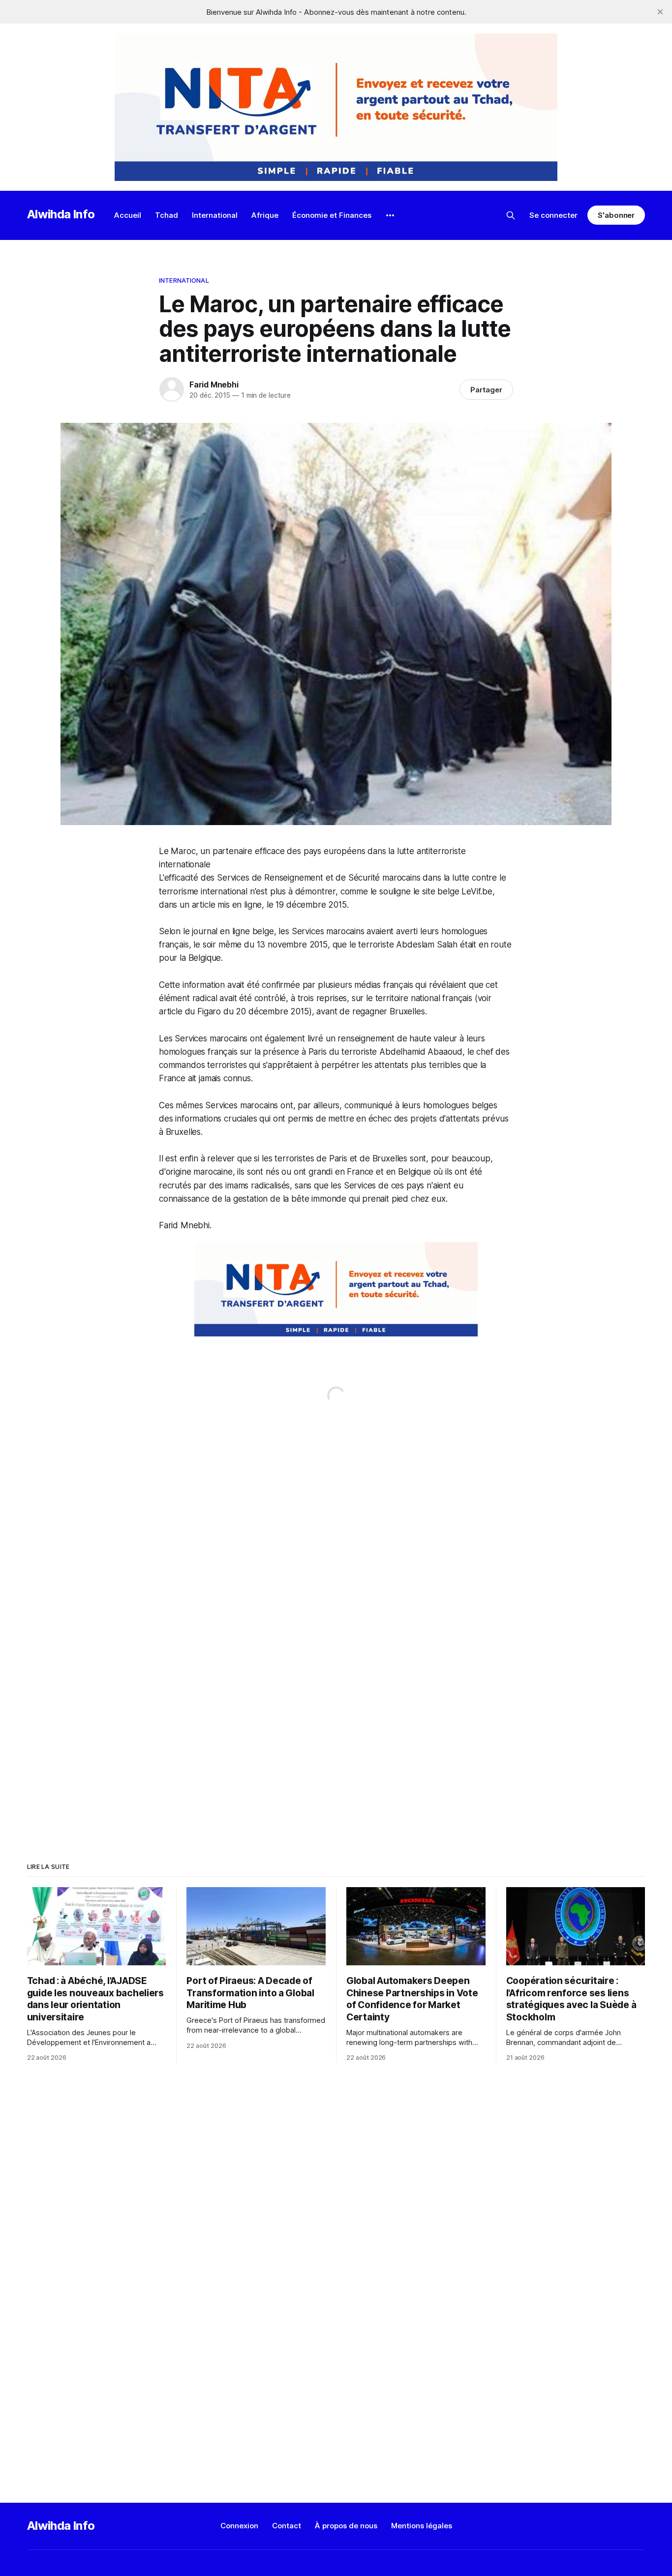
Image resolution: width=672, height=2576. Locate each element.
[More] (390, 215)
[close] (660, 12)
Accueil (128, 215)
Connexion (239, 2526)
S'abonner (616, 215)
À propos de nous (346, 2526)
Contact (287, 2526)
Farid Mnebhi (214, 385)
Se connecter (553, 215)
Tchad (167, 215)
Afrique (265, 215)
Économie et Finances (332, 215)
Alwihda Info (61, 214)
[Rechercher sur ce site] (511, 215)
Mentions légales (422, 2526)
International (215, 215)
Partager (486, 390)
